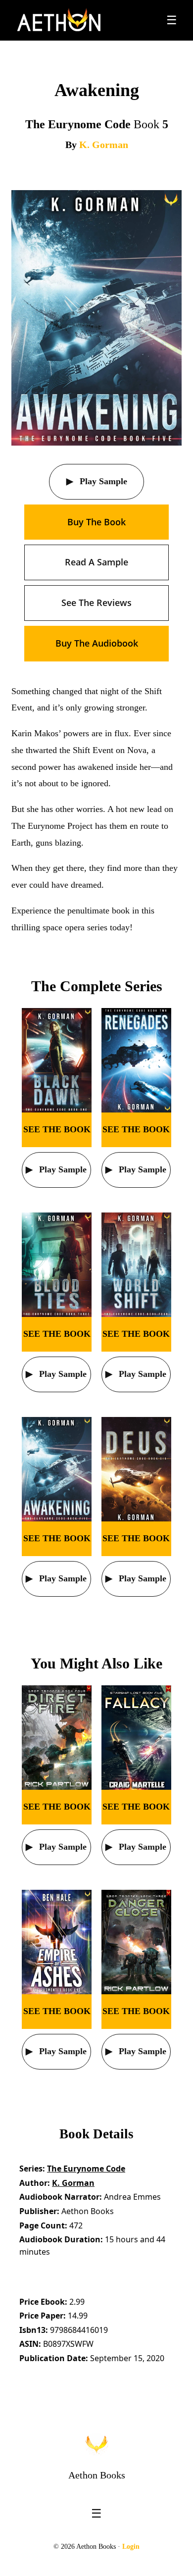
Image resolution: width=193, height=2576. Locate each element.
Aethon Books (97, 2475)
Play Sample (102, 481)
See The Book (57, 1129)
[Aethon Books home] (96, 2444)
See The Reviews (96, 603)
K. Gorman (104, 145)
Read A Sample (96, 562)
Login (131, 2547)
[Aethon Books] (59, 20)
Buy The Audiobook (97, 643)
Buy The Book (96, 522)
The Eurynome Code (86, 2169)
